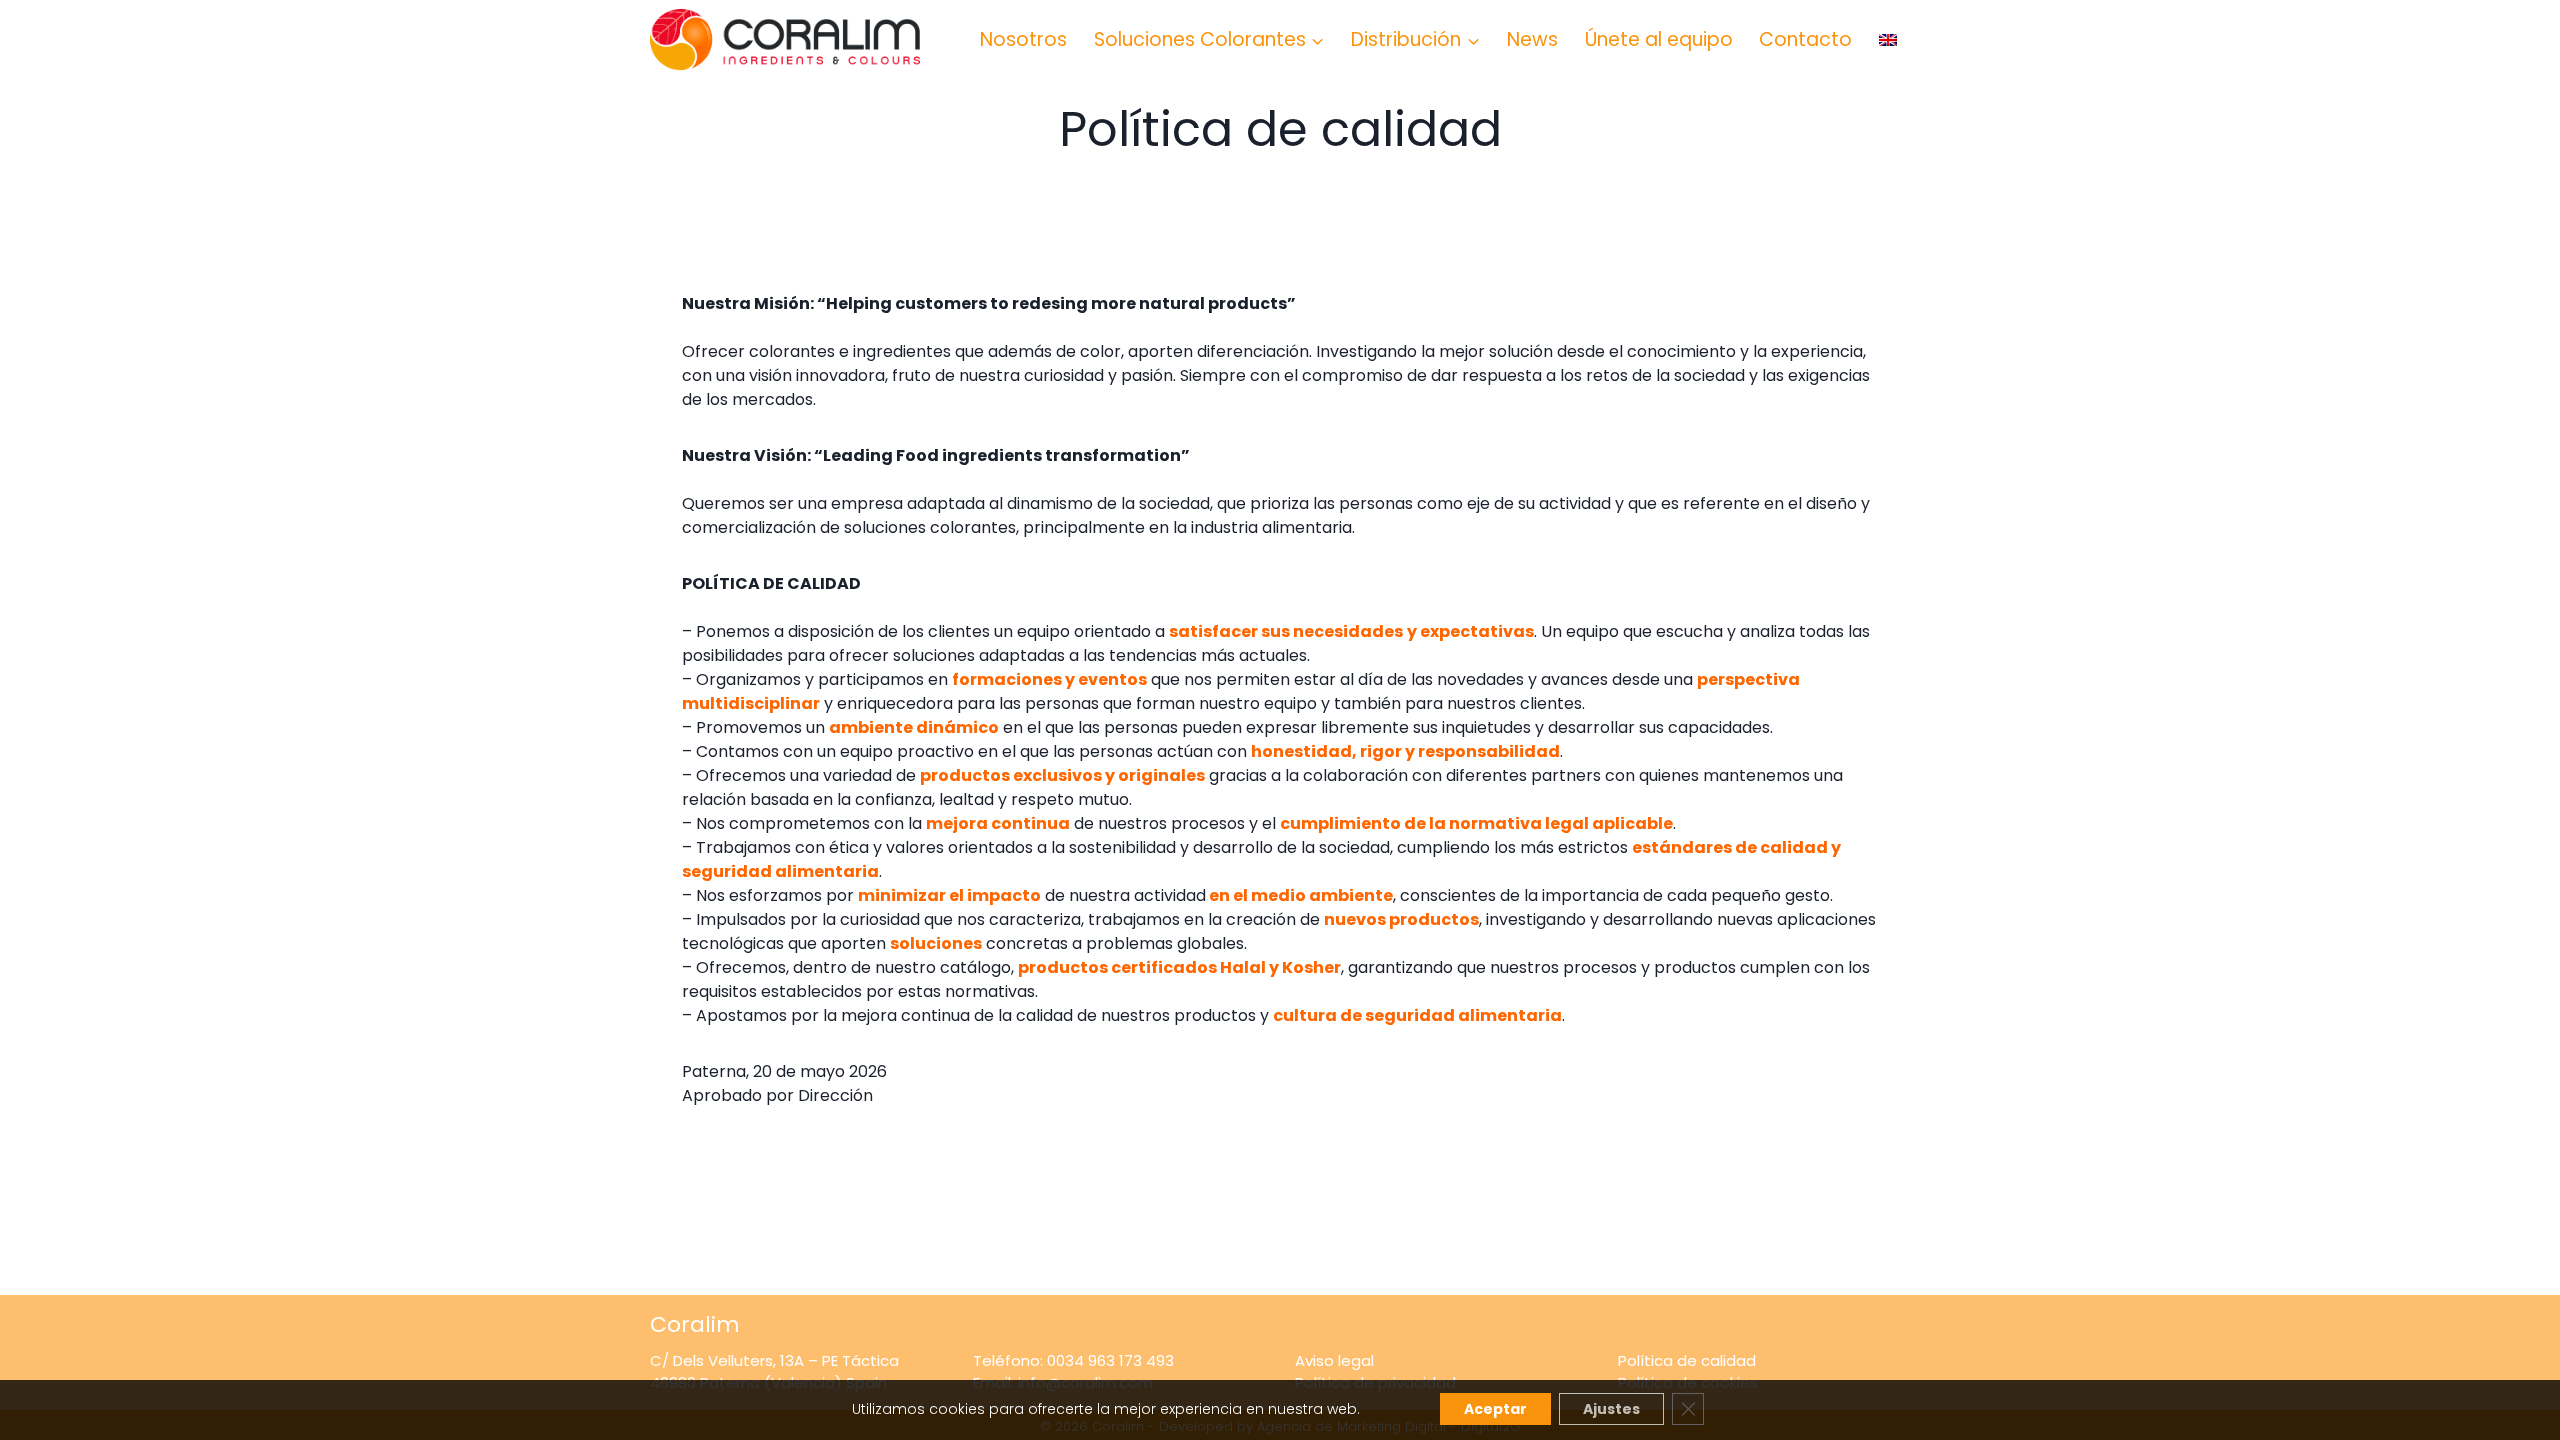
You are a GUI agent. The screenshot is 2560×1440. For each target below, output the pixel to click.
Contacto (1805, 39)
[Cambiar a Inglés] (1887, 40)
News (1532, 39)
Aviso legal (1334, 1360)
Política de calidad (1687, 1360)
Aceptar (1495, 1409)
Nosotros (1023, 39)
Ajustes (1611, 1409)
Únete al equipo (1659, 39)
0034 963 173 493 (1110, 1360)
